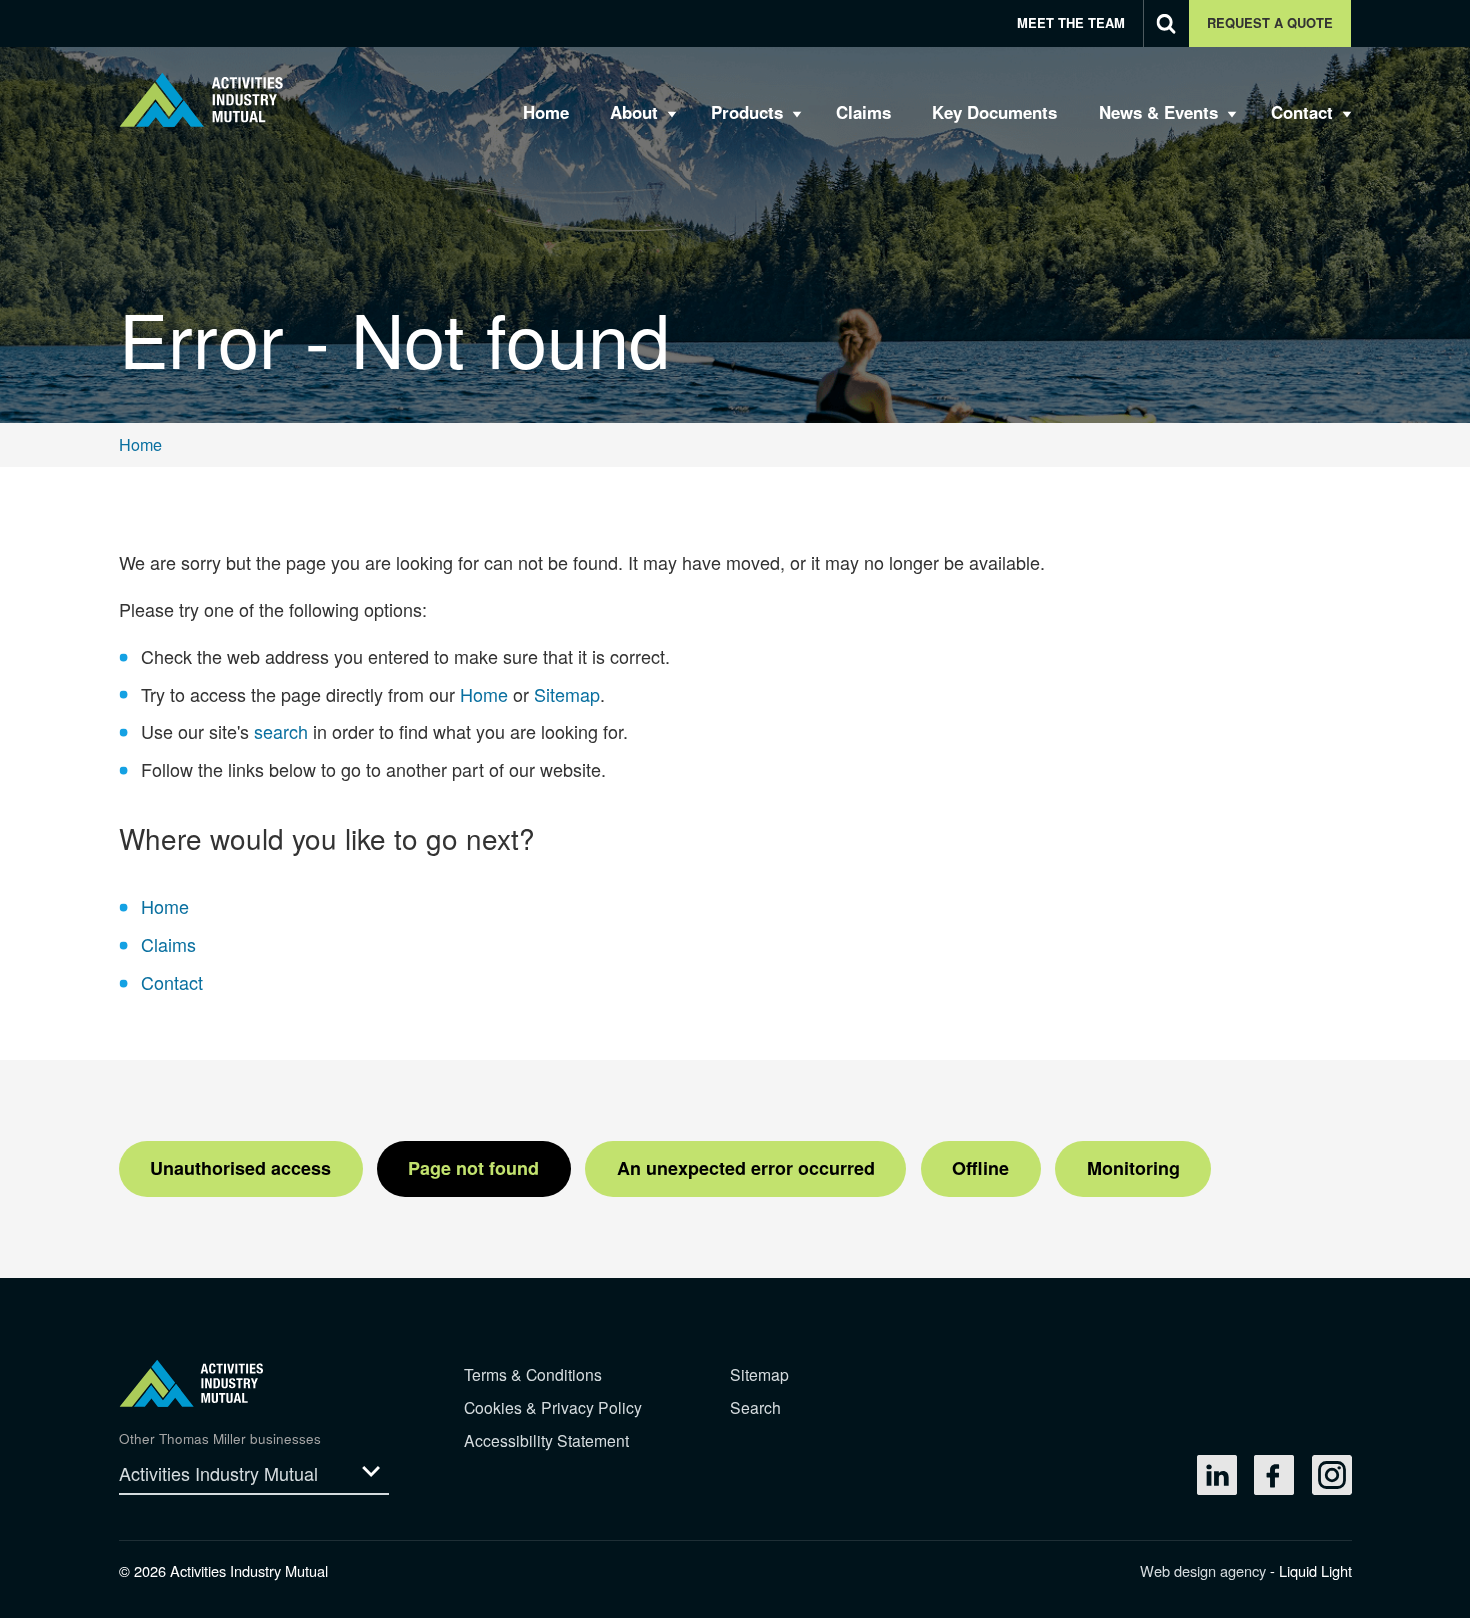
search (281, 731)
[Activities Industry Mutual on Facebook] (1274, 1475)
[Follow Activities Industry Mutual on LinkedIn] (1217, 1475)
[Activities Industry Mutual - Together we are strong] (201, 99)
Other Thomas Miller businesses (220, 1438)
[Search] (1166, 23)
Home (484, 694)
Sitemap (567, 694)
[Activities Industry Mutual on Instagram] (1332, 1475)
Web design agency (1205, 1570)
